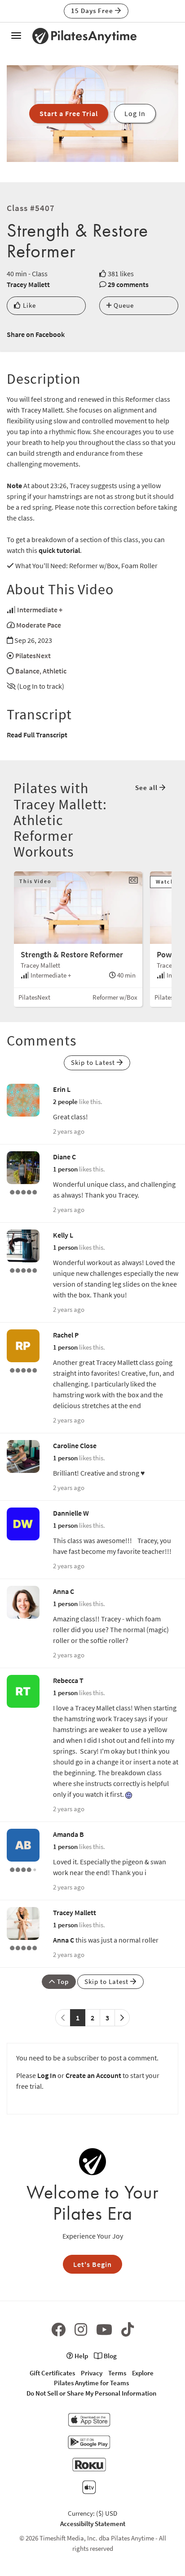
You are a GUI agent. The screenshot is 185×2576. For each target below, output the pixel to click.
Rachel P (66, 1335)
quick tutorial (59, 550)
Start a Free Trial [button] (69, 113)
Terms (117, 2373)
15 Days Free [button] (93, 11)
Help (81, 2356)
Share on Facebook (36, 334)
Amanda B (68, 1834)
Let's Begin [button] (92, 2264)
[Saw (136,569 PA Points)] (23, 1869)
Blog (110, 2356)
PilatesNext (33, 655)
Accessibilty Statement (93, 2524)
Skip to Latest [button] (94, 1062)
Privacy (92, 2373)
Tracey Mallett (28, 284)
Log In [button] (135, 113)
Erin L (62, 1089)
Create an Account (93, 2075)
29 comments (128, 284)
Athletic (55, 671)
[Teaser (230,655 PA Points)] (23, 1270)
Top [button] (62, 1981)
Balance (27, 671)
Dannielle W (71, 1513)
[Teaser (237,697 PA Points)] (23, 1191)
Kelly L (63, 1235)
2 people (65, 1102)
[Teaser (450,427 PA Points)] (23, 1369)
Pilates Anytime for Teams (91, 2383)
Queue (123, 305)
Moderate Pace (39, 625)
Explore (143, 2373)
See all (147, 788)
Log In (47, 2075)
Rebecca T (68, 1680)
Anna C (64, 1591)
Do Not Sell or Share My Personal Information (91, 2393)
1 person (65, 1169)
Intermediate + (40, 610)
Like (29, 305)
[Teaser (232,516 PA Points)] (23, 1947)
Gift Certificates (52, 2373)
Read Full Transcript (37, 735)
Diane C (64, 1157)
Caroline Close (75, 1445)
